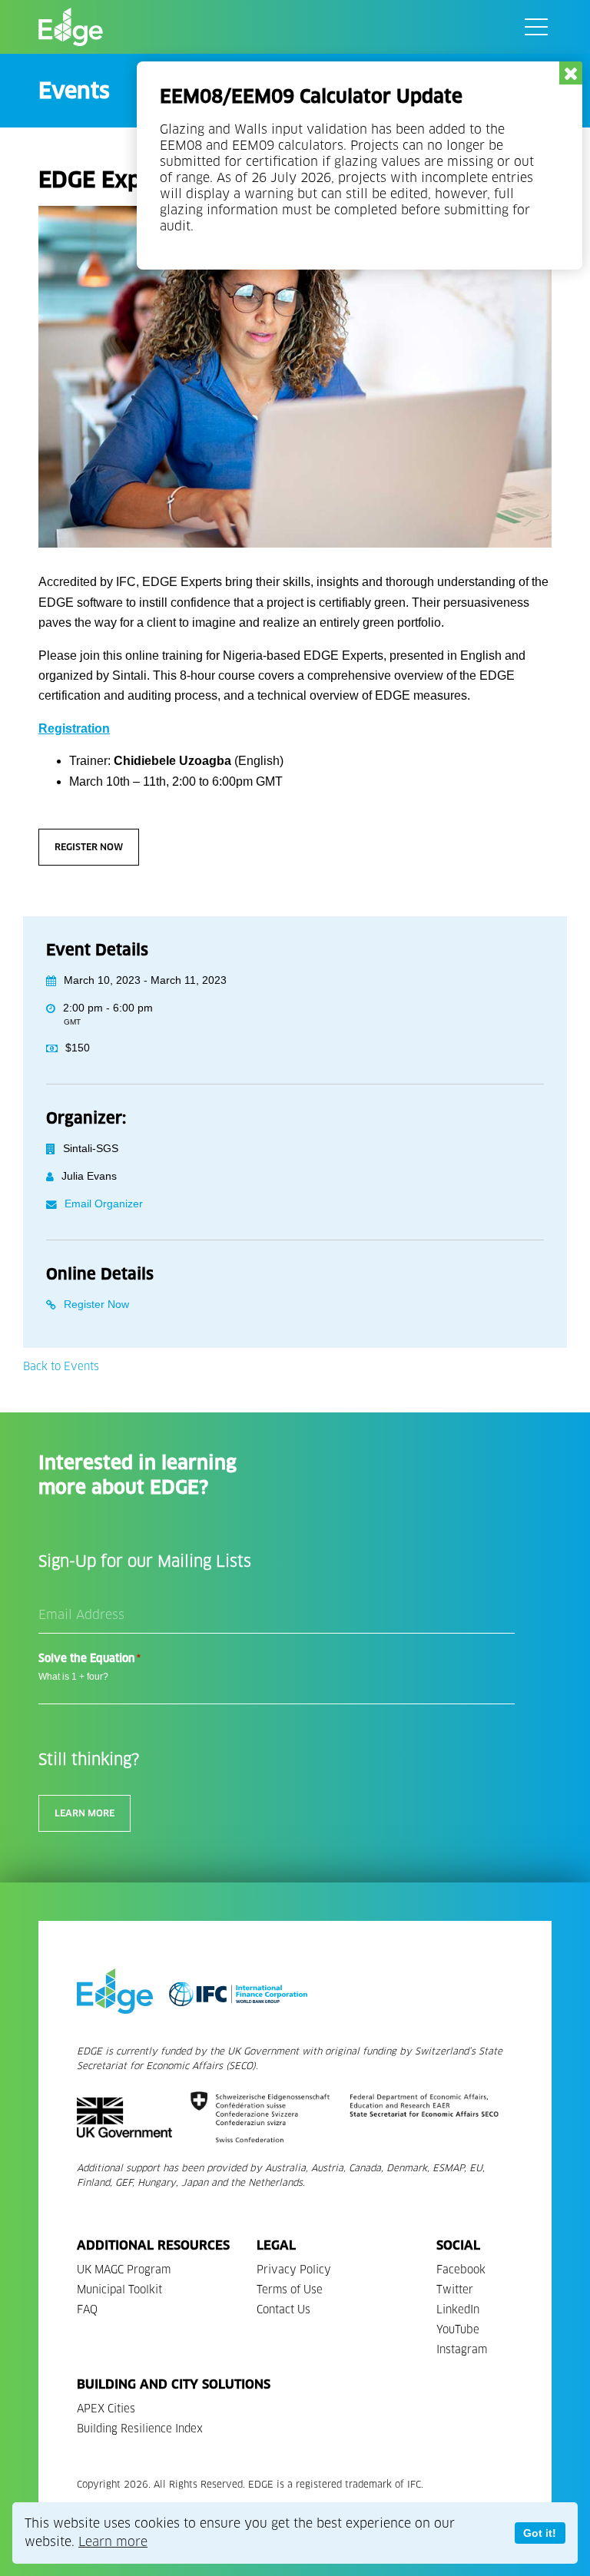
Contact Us (283, 2310)
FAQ (87, 2310)
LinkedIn (458, 2310)
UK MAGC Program (124, 2270)
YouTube (458, 2330)
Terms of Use (290, 2290)
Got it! (540, 2533)
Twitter (455, 2290)
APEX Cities (106, 2409)
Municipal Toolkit (119, 2290)
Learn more (113, 2542)
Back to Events (61, 1367)
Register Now (89, 847)
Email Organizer (104, 1204)
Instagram (462, 2350)
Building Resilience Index (140, 2429)
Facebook (461, 2270)
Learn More (85, 1813)
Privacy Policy (294, 2270)
